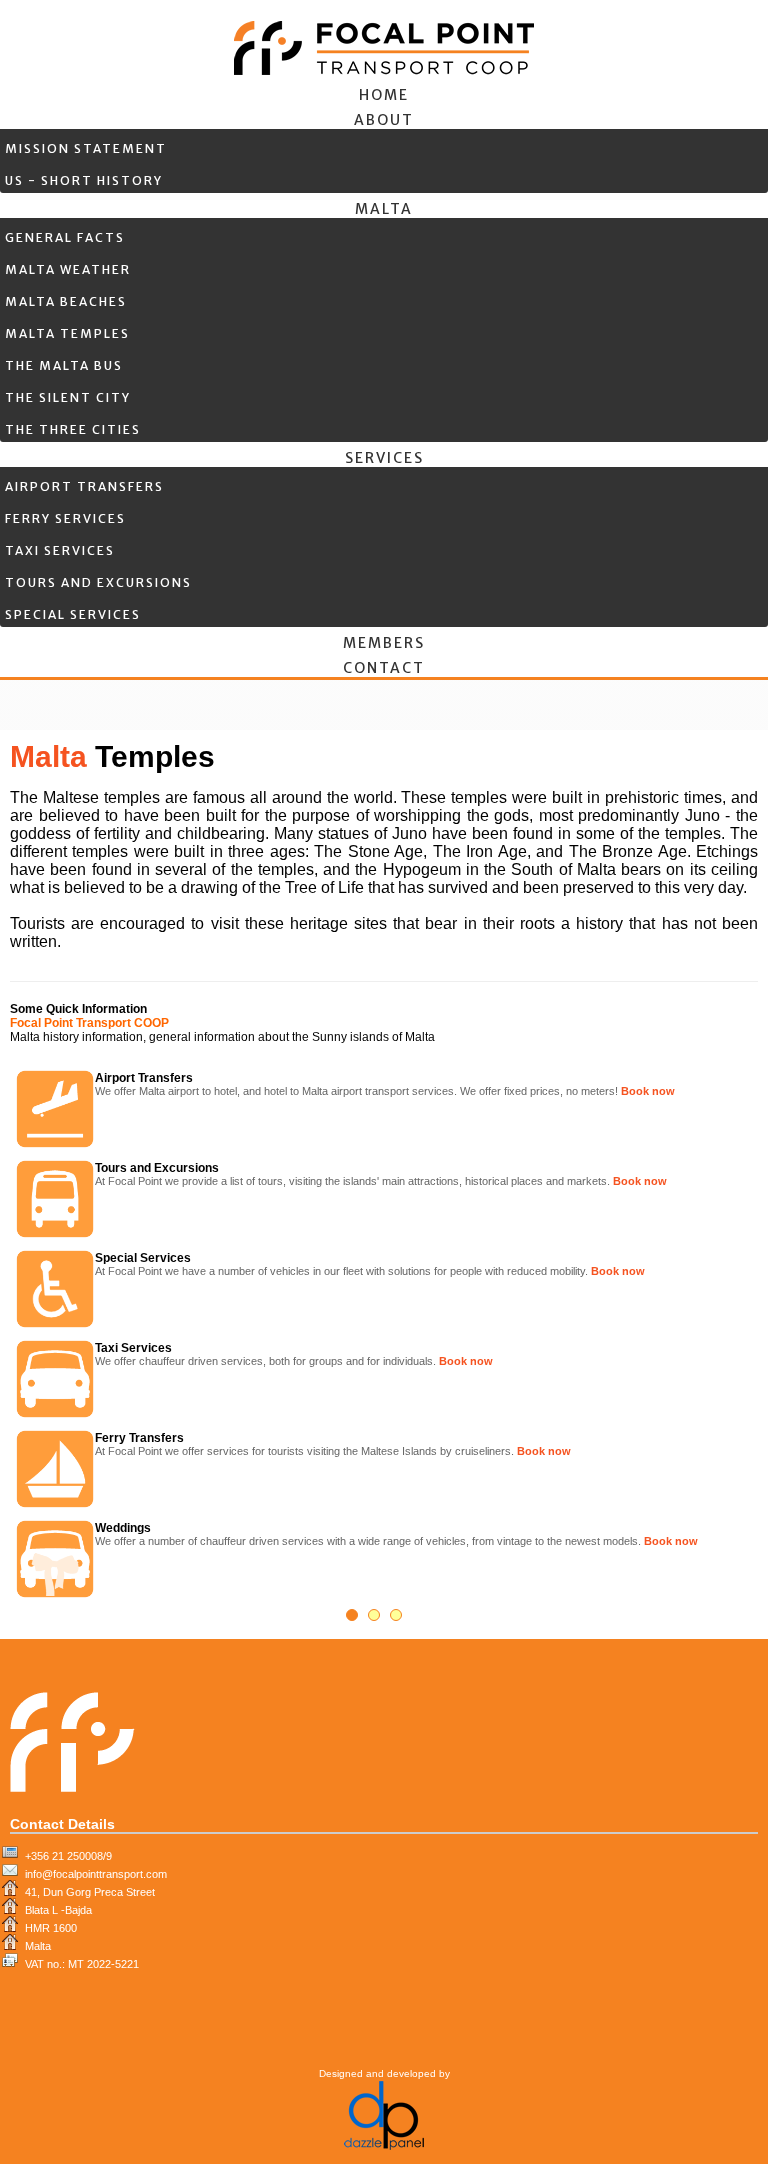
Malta (384, 209)
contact (384, 668)
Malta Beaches (66, 301)
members (384, 643)
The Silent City (68, 397)
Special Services (73, 614)
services (384, 458)
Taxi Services (60, 550)
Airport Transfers (84, 486)
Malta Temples (67, 333)
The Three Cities (73, 429)
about (384, 120)
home (384, 95)
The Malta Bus (64, 365)
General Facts (65, 237)
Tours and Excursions (98, 582)
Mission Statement (86, 148)
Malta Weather (68, 269)
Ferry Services (65, 518)
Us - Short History (84, 180)
